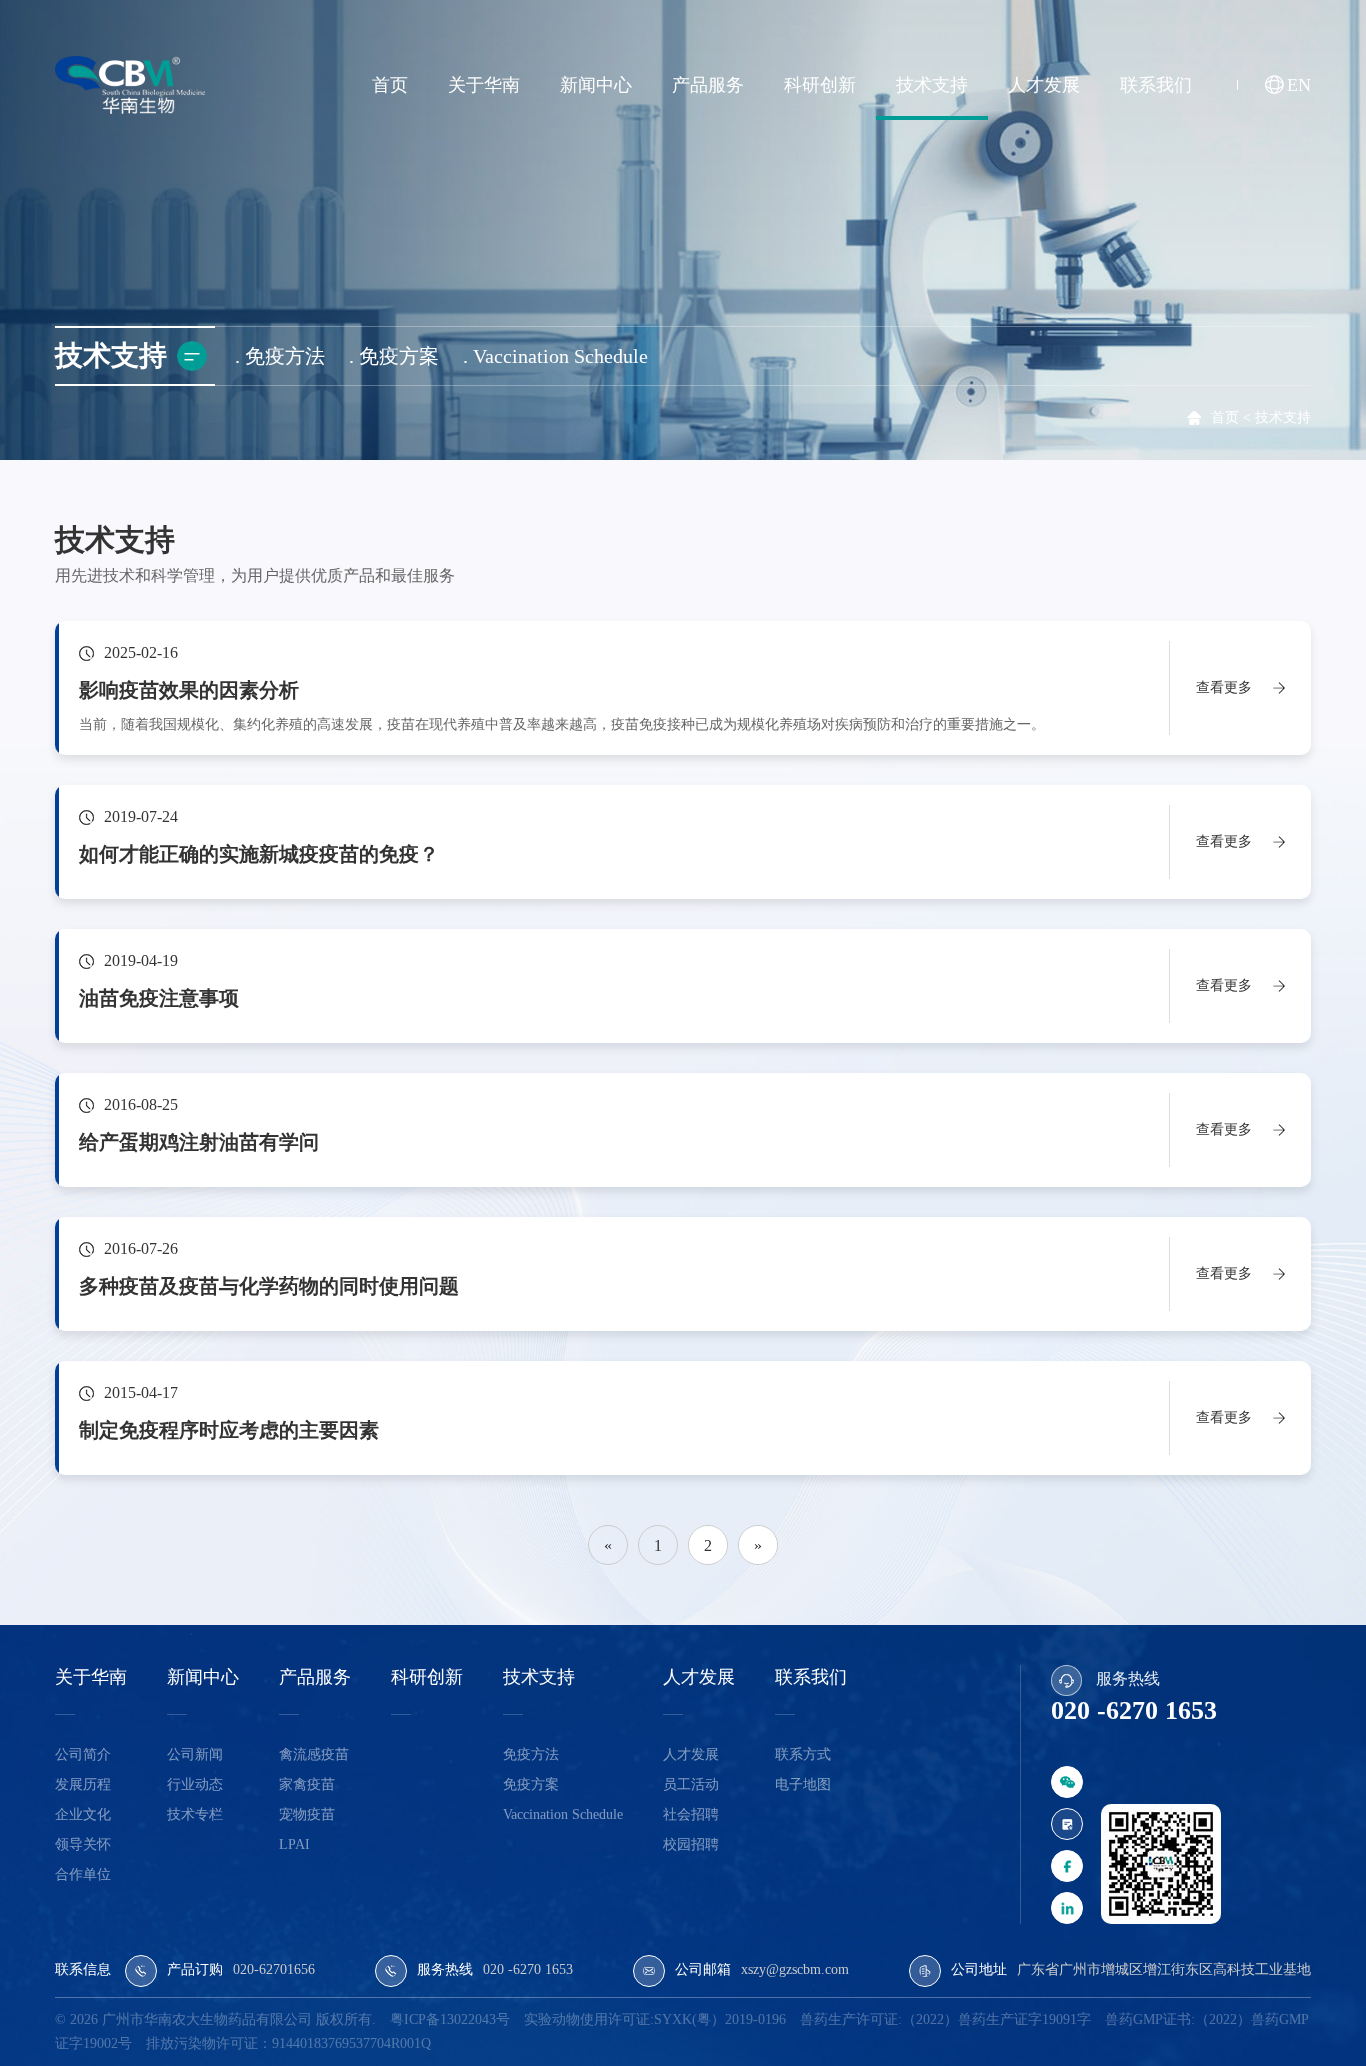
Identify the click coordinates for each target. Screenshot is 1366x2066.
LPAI (294, 1844)
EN (1299, 85)
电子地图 (803, 1784)
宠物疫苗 (307, 1814)
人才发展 (1044, 85)
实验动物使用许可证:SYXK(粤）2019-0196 (655, 2019)
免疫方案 (531, 1784)
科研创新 (820, 85)
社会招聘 (691, 1814)
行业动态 (195, 1784)
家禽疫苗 (307, 1784)
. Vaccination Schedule (555, 356)
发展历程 (83, 1784)
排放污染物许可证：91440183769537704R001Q (288, 2043)
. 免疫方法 (280, 356)
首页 (390, 85)
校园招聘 (691, 1844)
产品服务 (708, 85)
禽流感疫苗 (314, 1754)
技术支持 (932, 85)
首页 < (1231, 417)
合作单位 (83, 1874)
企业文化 (83, 1814)
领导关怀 (83, 1844)
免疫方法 (531, 1754)
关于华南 (484, 85)
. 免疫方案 (394, 356)
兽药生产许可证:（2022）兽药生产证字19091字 (945, 2019)
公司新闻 (195, 1754)
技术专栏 (195, 1814)
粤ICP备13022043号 (450, 2019)
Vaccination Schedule (563, 1814)
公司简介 (83, 1754)
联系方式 (803, 1754)
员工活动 (691, 1784)
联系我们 (1156, 85)
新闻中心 (596, 85)
